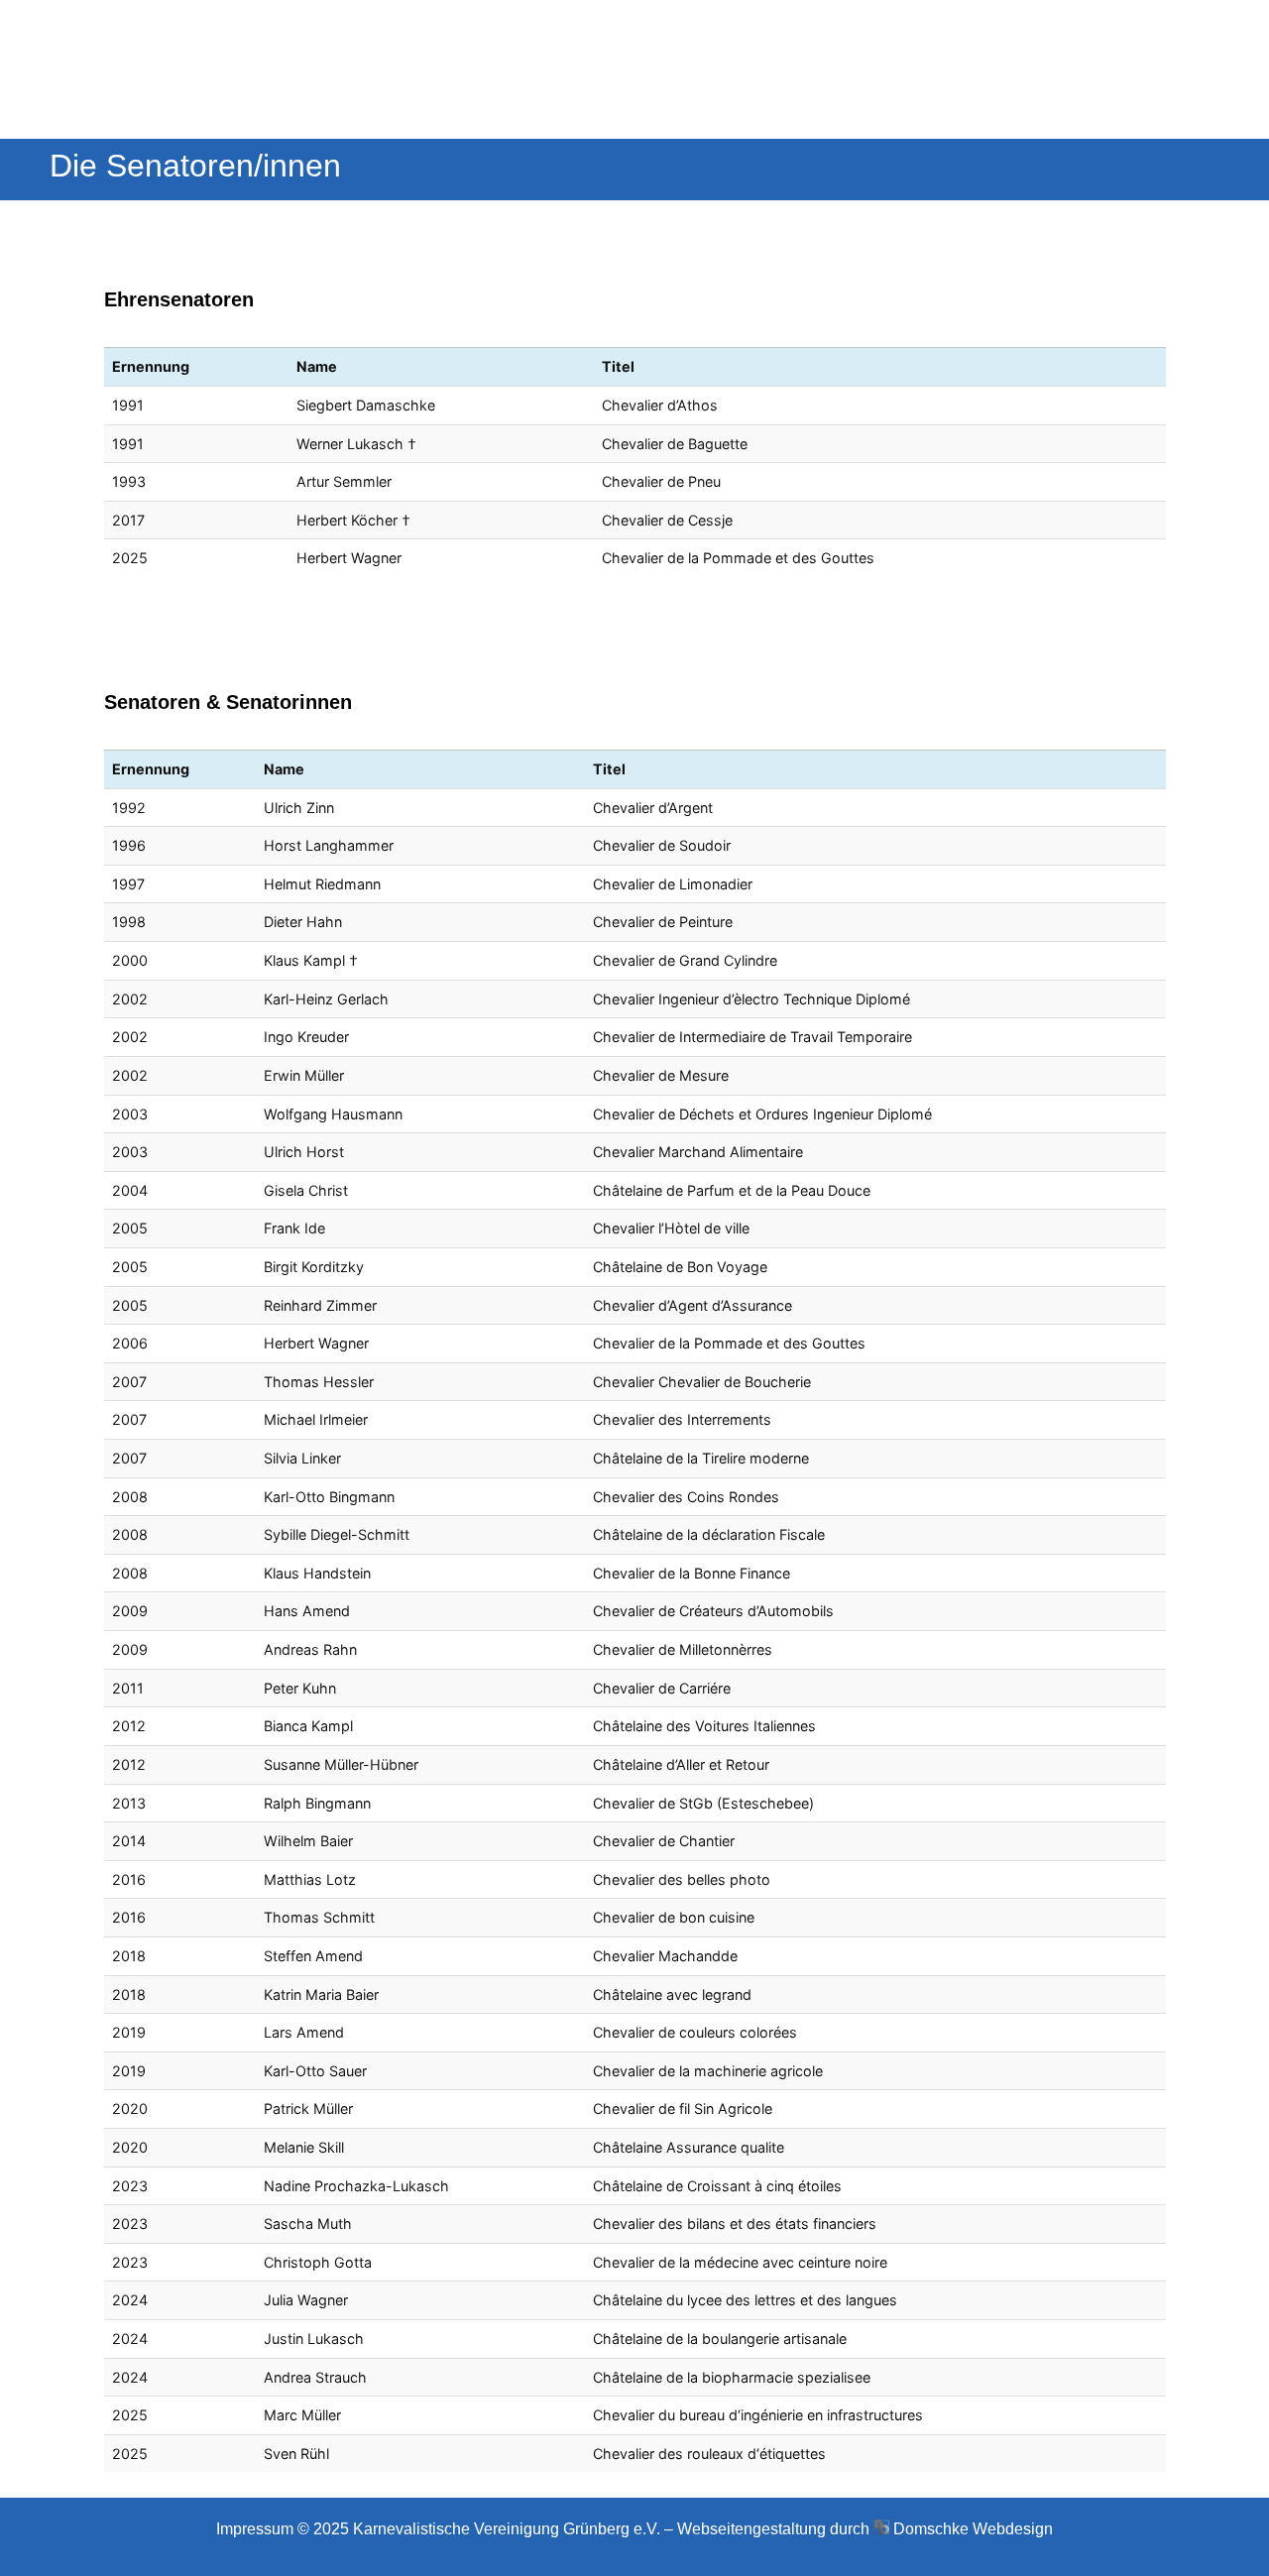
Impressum (255, 2529)
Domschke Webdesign (973, 2529)
